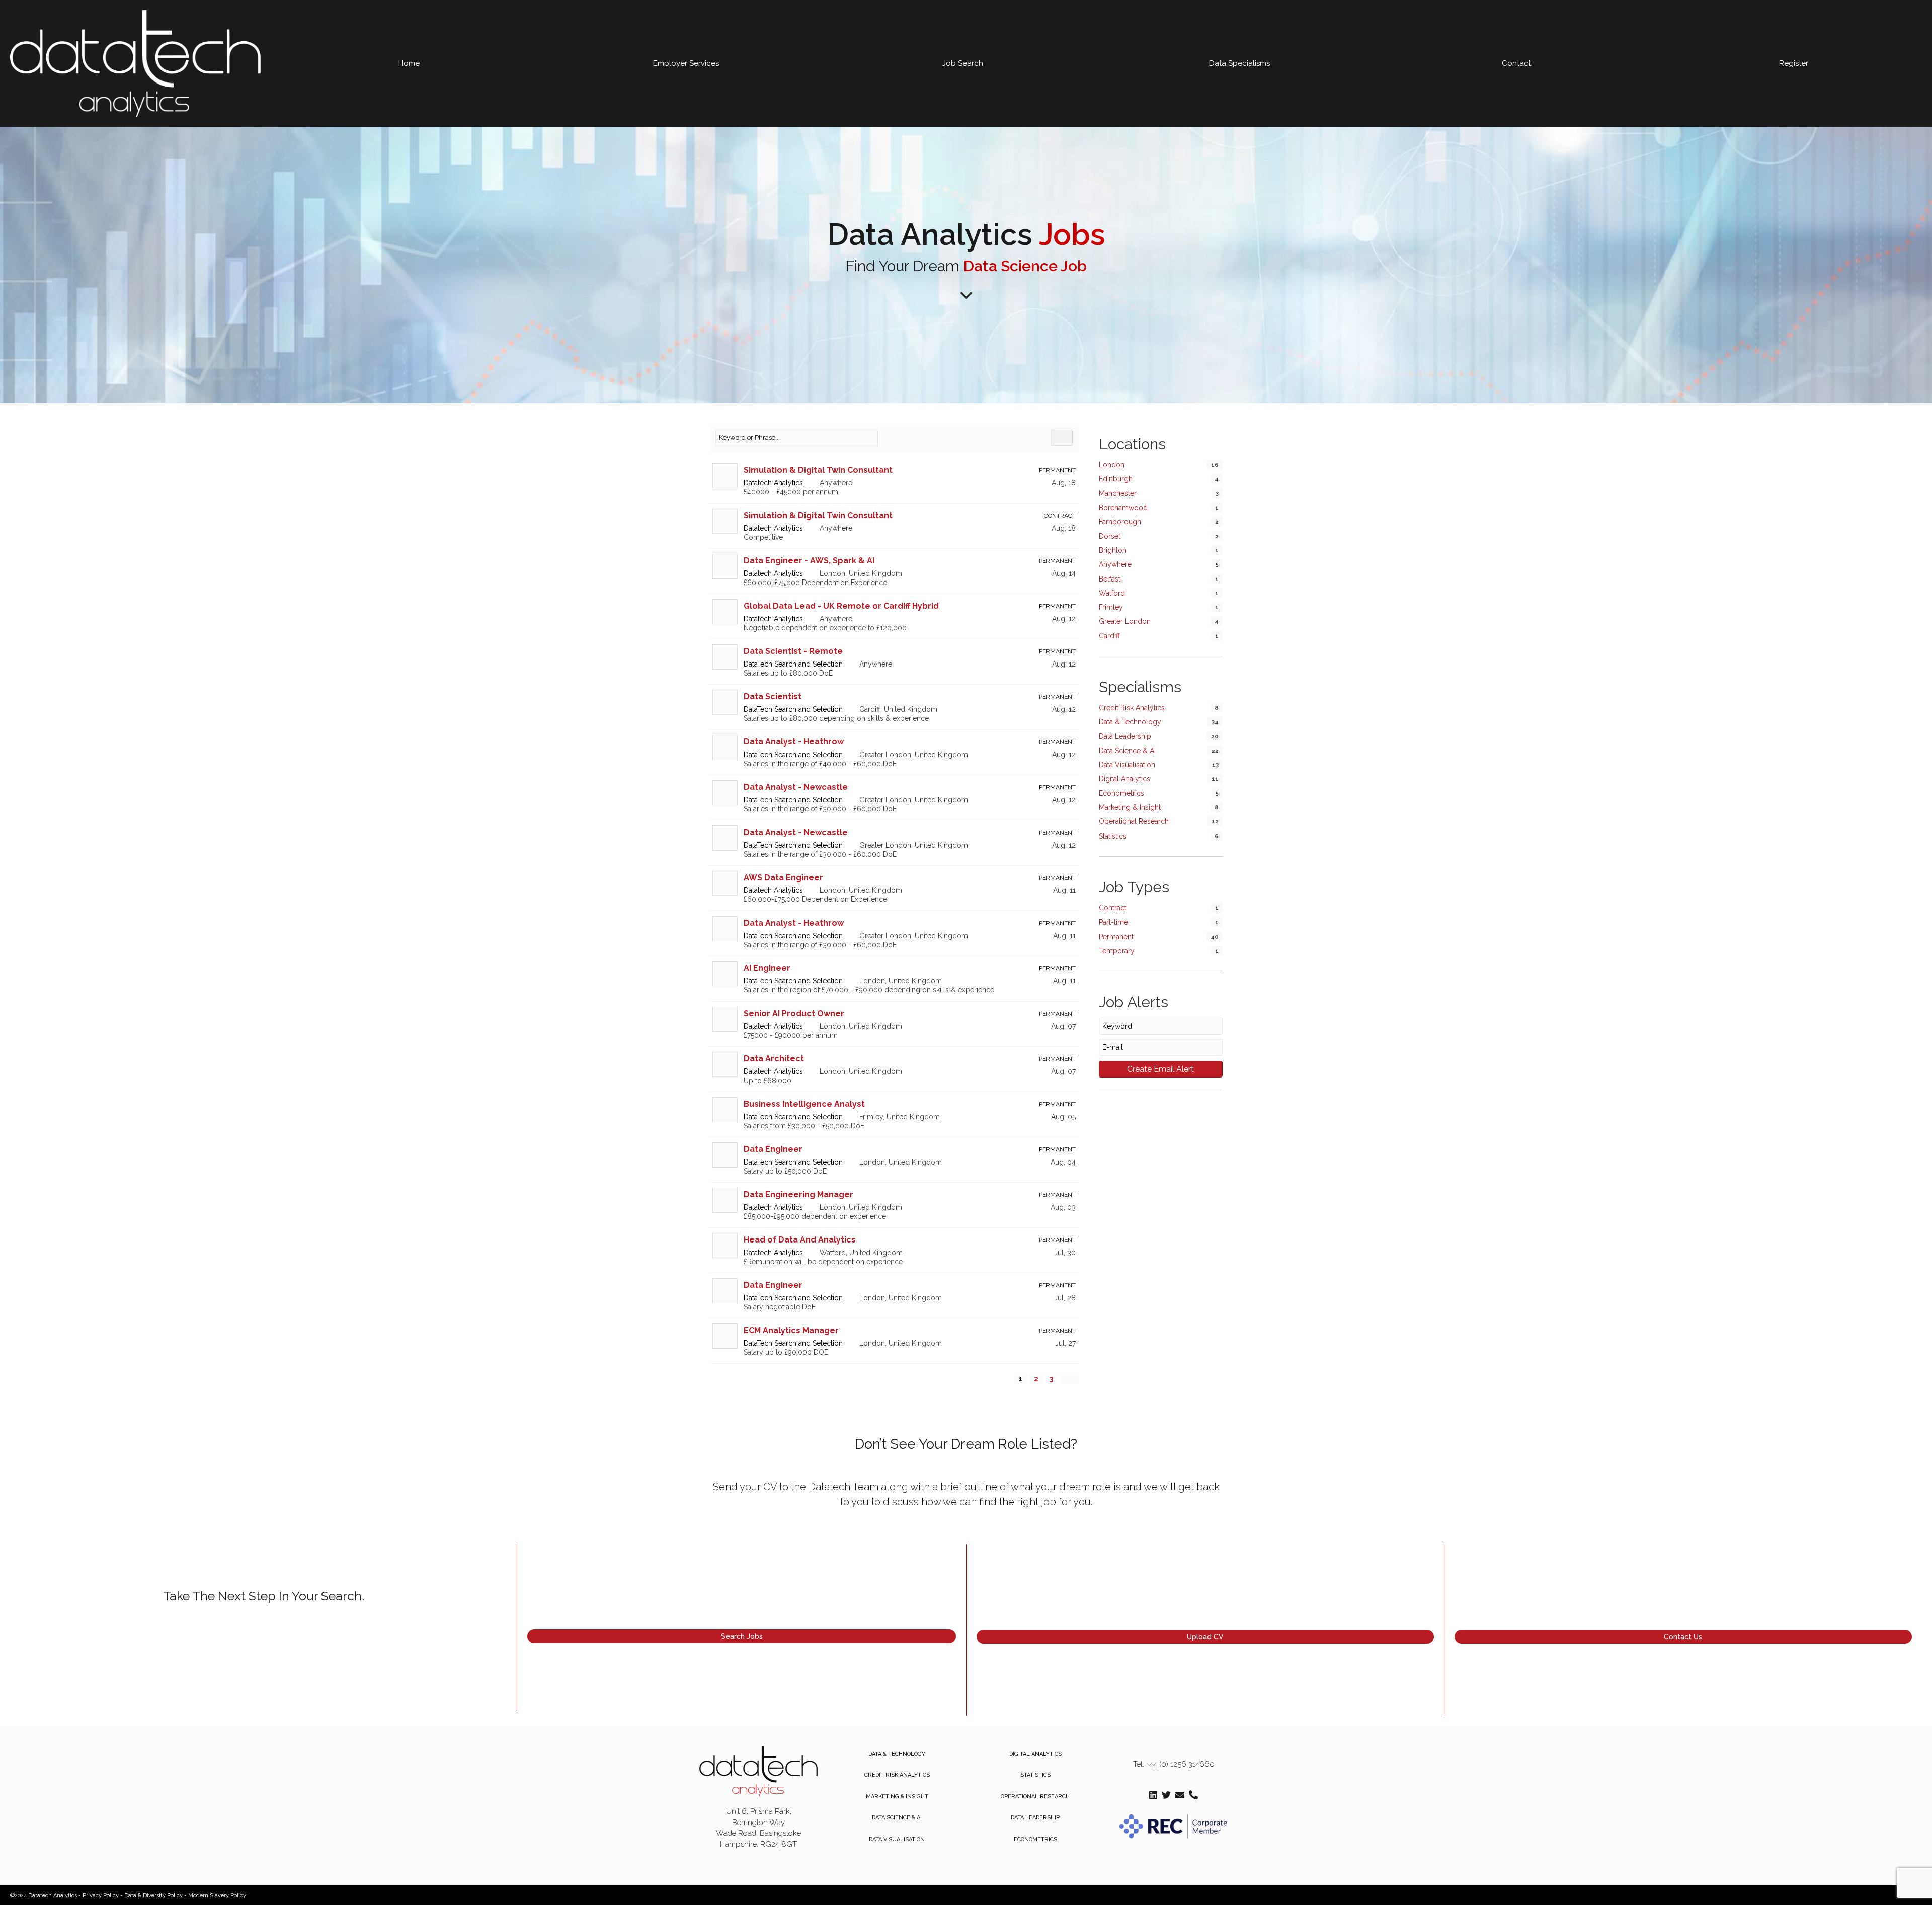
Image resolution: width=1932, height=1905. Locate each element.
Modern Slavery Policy (217, 1896)
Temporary (1117, 951)
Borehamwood (1123, 508)
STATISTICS (1035, 1775)
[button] (742, 1636)
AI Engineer (767, 968)
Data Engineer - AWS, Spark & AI (809, 561)
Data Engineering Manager (798, 1194)
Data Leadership (1125, 736)
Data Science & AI (1127, 751)
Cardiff (1109, 636)
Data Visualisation (1127, 765)
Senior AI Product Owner (794, 1013)
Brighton (1113, 550)
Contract (1113, 908)
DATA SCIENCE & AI (897, 1818)
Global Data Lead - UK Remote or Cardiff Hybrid (841, 606)
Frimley (1111, 607)
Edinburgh (1116, 479)
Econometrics (1121, 793)
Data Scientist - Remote (793, 651)
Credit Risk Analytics (1132, 708)
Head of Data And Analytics (800, 1240)
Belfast (1110, 579)
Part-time (1113, 922)
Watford (1112, 593)
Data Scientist (773, 696)
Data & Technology (1130, 722)
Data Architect (774, 1059)
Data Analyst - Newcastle (796, 787)
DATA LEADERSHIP (1035, 1818)
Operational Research (1134, 821)
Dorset (1110, 536)
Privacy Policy (101, 1896)
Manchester (1118, 493)
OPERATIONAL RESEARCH (1035, 1797)
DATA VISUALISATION (897, 1839)
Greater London (1125, 621)
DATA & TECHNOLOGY (897, 1754)
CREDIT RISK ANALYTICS (897, 1775)
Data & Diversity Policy (153, 1896)
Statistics (1113, 836)
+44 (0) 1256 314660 (1180, 1764)
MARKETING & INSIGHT (897, 1797)
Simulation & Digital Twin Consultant (818, 470)
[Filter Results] (1062, 438)
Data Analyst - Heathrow (794, 742)
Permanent (1116, 937)
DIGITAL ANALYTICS (1035, 1754)
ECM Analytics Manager (791, 1330)
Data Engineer (773, 1149)
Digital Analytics (1124, 779)
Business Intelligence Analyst (804, 1104)
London (1112, 465)
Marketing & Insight (1130, 807)
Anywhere (1115, 564)
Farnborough (1120, 522)
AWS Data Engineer (783, 878)
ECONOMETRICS (1035, 1839)
